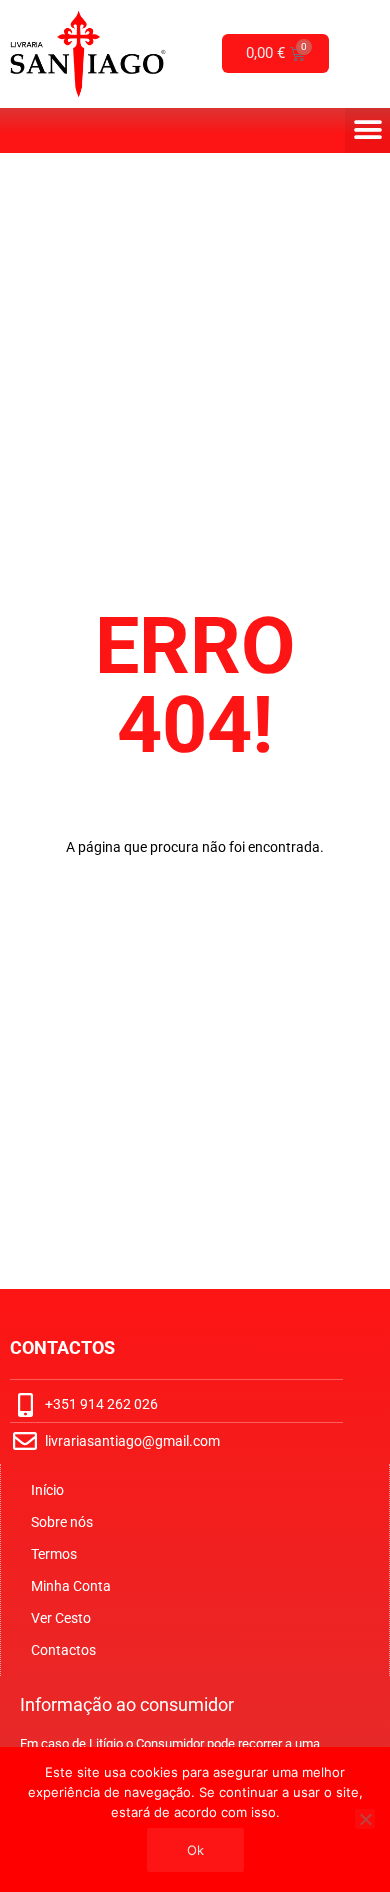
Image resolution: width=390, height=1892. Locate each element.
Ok (195, 1850)
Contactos (63, 1650)
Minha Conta (71, 1586)
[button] (367, 130)
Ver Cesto (61, 1618)
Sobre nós (62, 1522)
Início (47, 1490)
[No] (365, 1819)
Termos (54, 1554)
